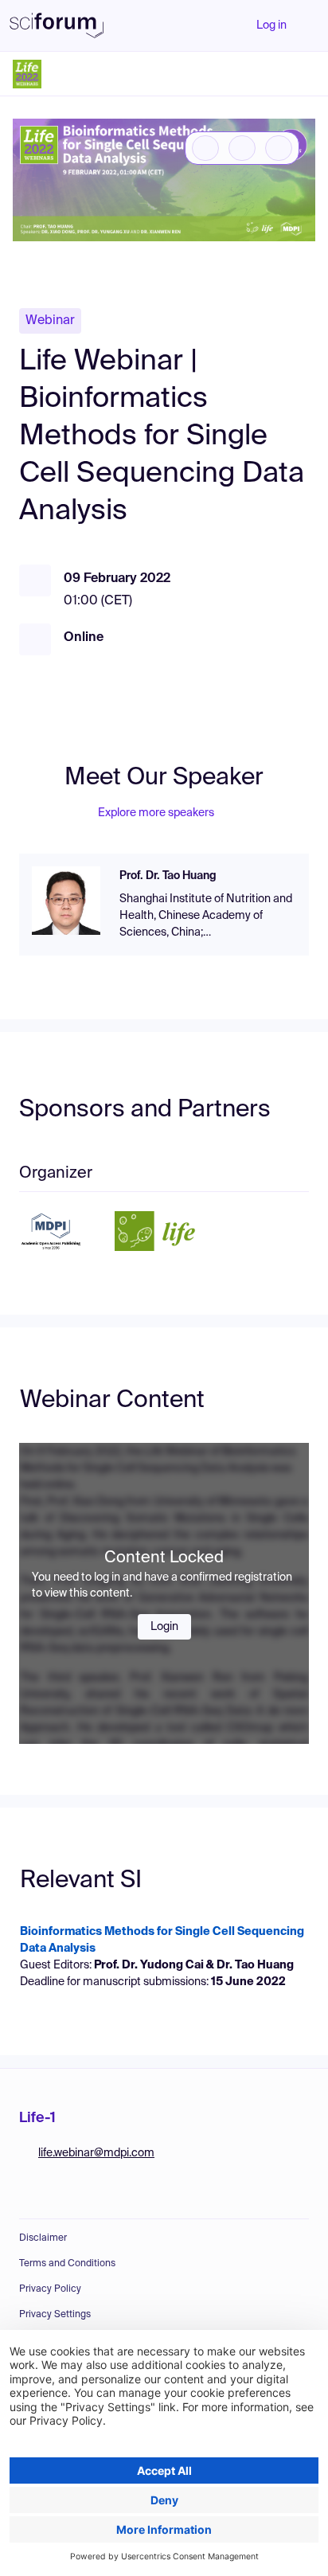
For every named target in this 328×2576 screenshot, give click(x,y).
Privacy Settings (55, 2315)
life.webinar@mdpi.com (96, 2153)
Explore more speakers (156, 813)
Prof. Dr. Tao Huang (168, 876)
